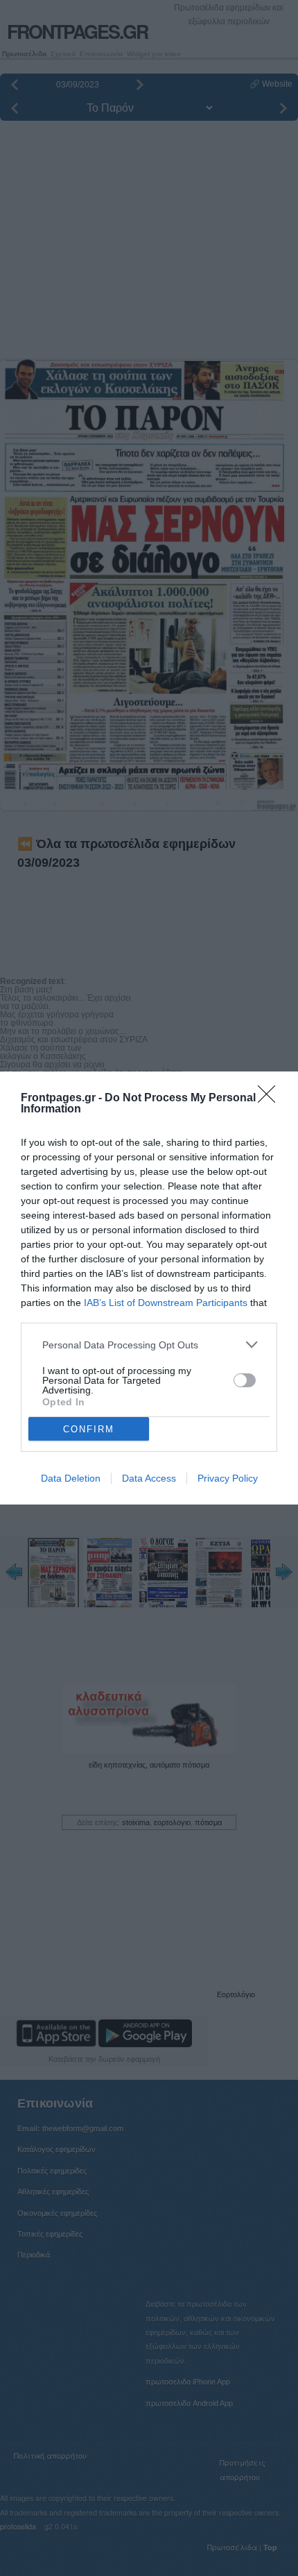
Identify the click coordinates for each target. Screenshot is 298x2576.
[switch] (245, 1380)
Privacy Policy (228, 1478)
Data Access (149, 1478)
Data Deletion (71, 1478)
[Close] (271, 1099)
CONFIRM (89, 1429)
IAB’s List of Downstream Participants (166, 1303)
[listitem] (149, 1345)
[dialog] (149, 1288)
